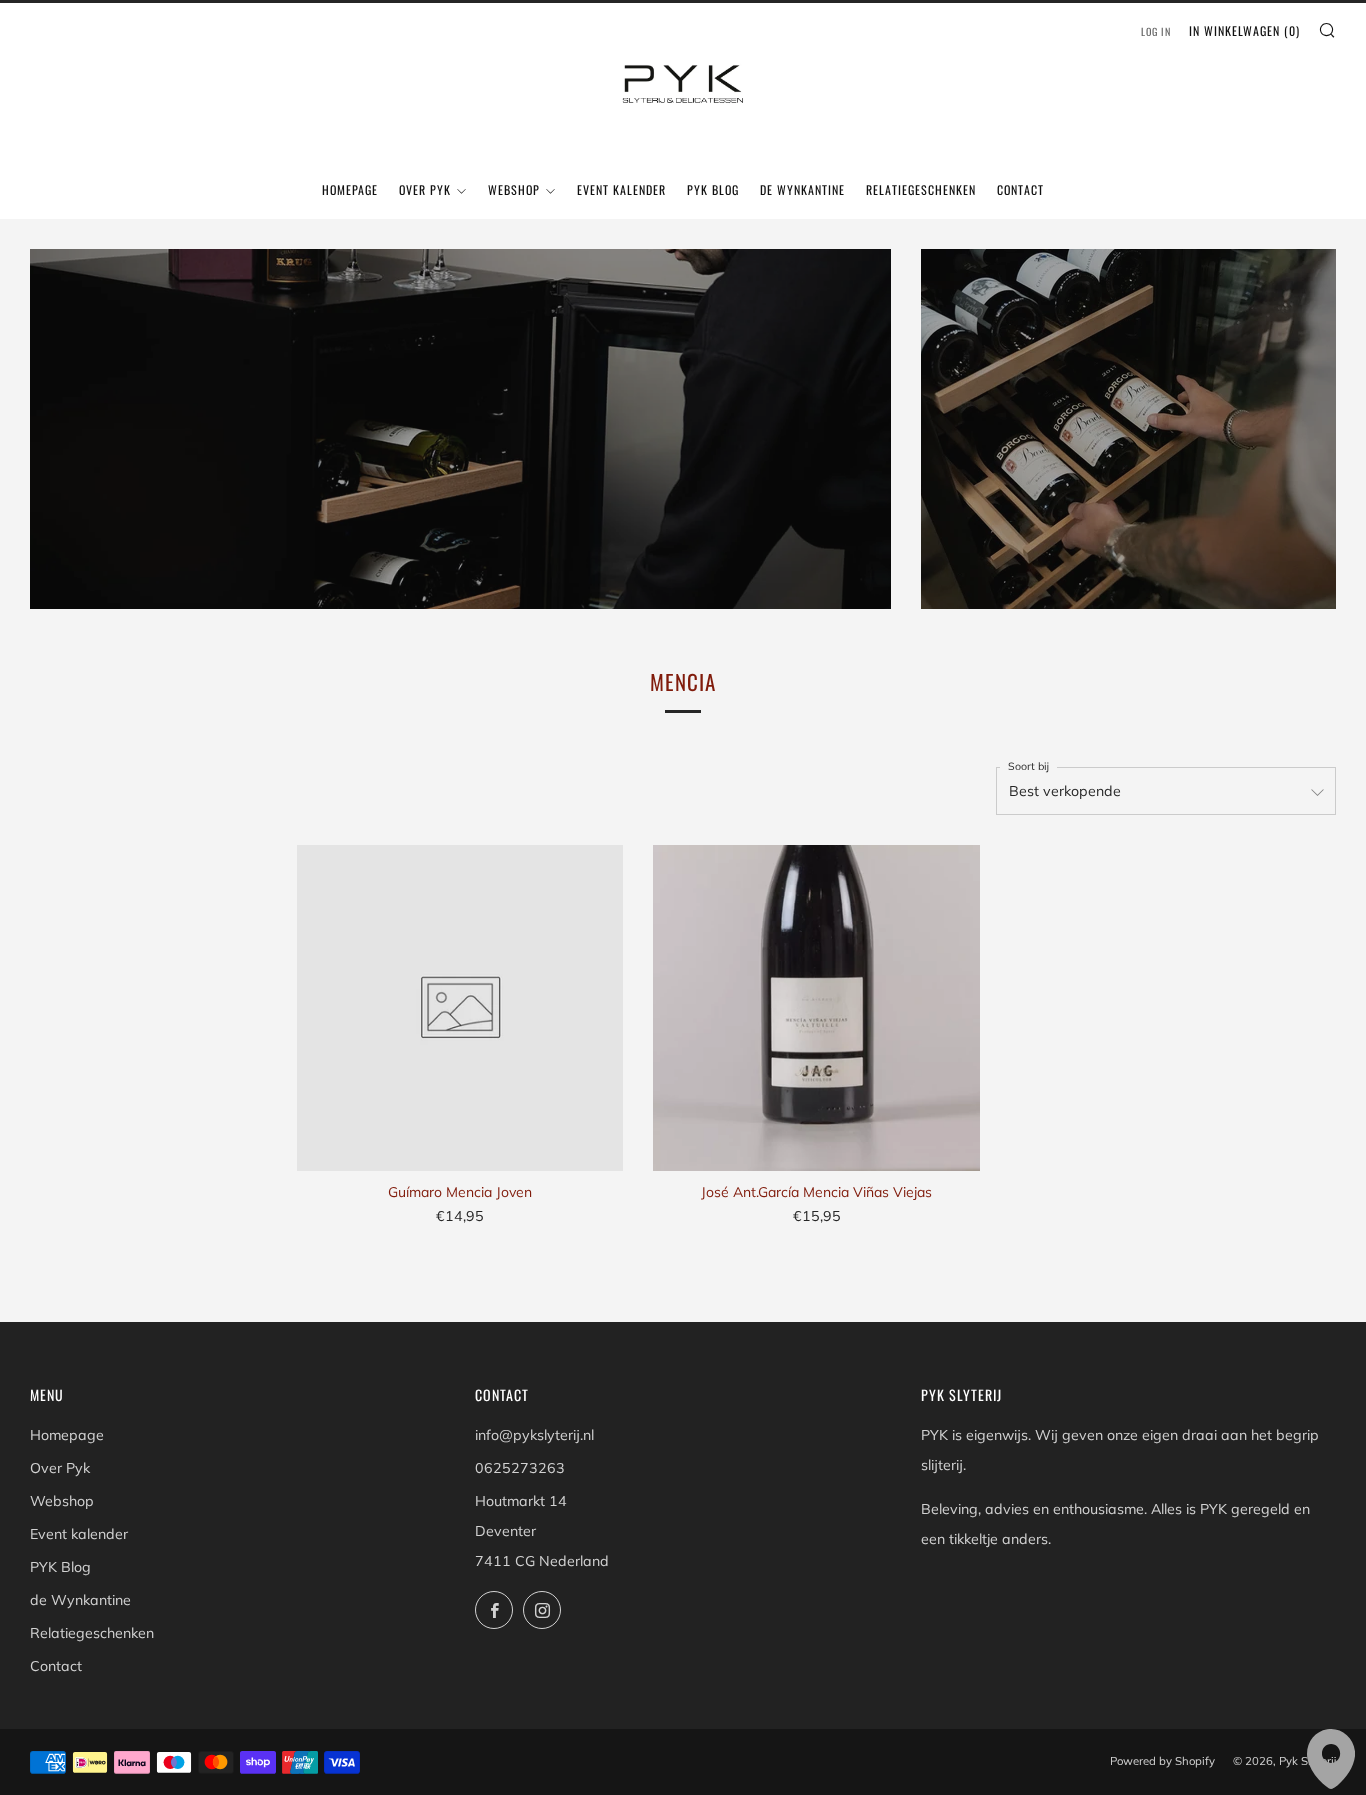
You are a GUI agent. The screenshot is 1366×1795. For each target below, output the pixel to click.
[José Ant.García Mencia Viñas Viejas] (816, 1008)
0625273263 (520, 1468)
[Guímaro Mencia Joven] (460, 1008)
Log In (1156, 31)
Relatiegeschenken (921, 189)
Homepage (350, 189)
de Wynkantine (802, 189)
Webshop (514, 189)
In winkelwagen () (1244, 30)
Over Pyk (425, 189)
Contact (1020, 189)
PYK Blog (713, 189)
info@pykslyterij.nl (534, 1435)
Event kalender (621, 189)
